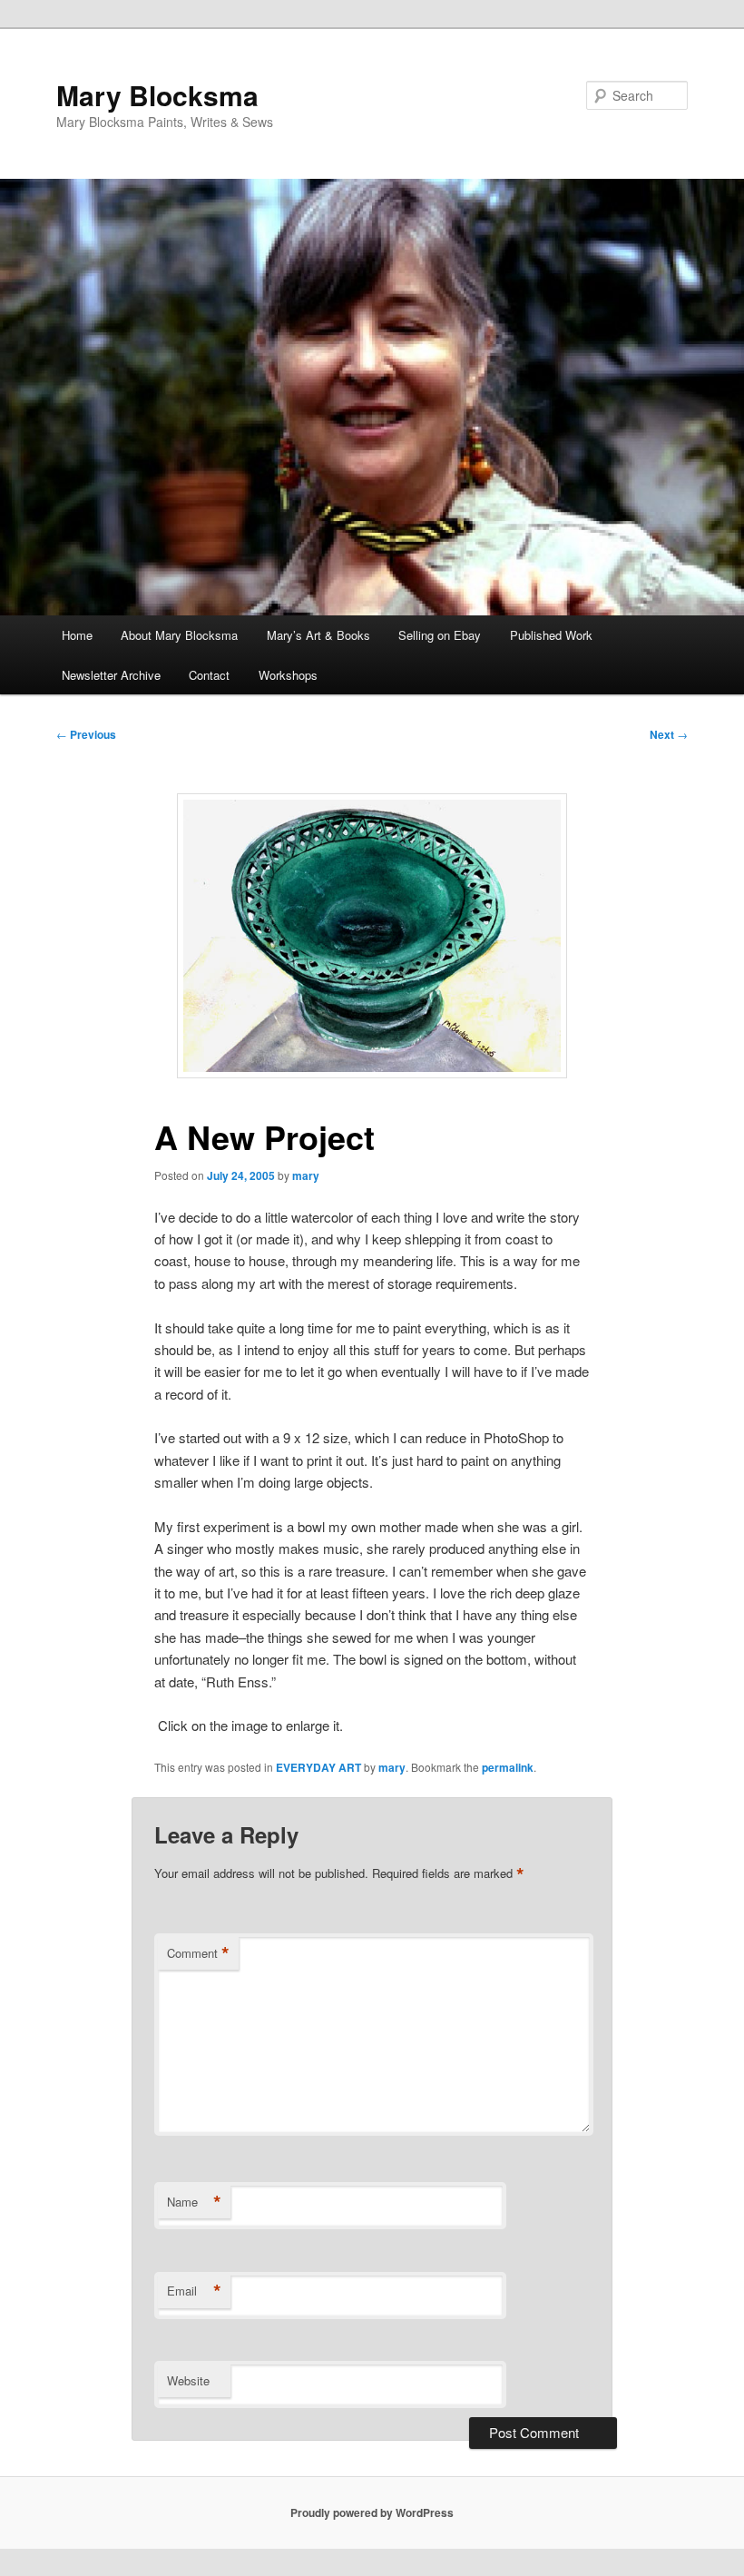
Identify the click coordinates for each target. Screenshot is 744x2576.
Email (194, 2291)
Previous (86, 734)
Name (194, 2202)
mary (306, 1175)
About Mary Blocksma (179, 635)
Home (77, 635)
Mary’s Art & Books (318, 635)
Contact (209, 675)
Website (188, 2380)
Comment (198, 1953)
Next (669, 734)
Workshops (288, 675)
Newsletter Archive (111, 675)
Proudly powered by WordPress (372, 2512)
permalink (508, 1767)
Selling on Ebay (440, 635)
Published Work (551, 635)
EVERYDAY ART (318, 1767)
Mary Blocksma (157, 95)
